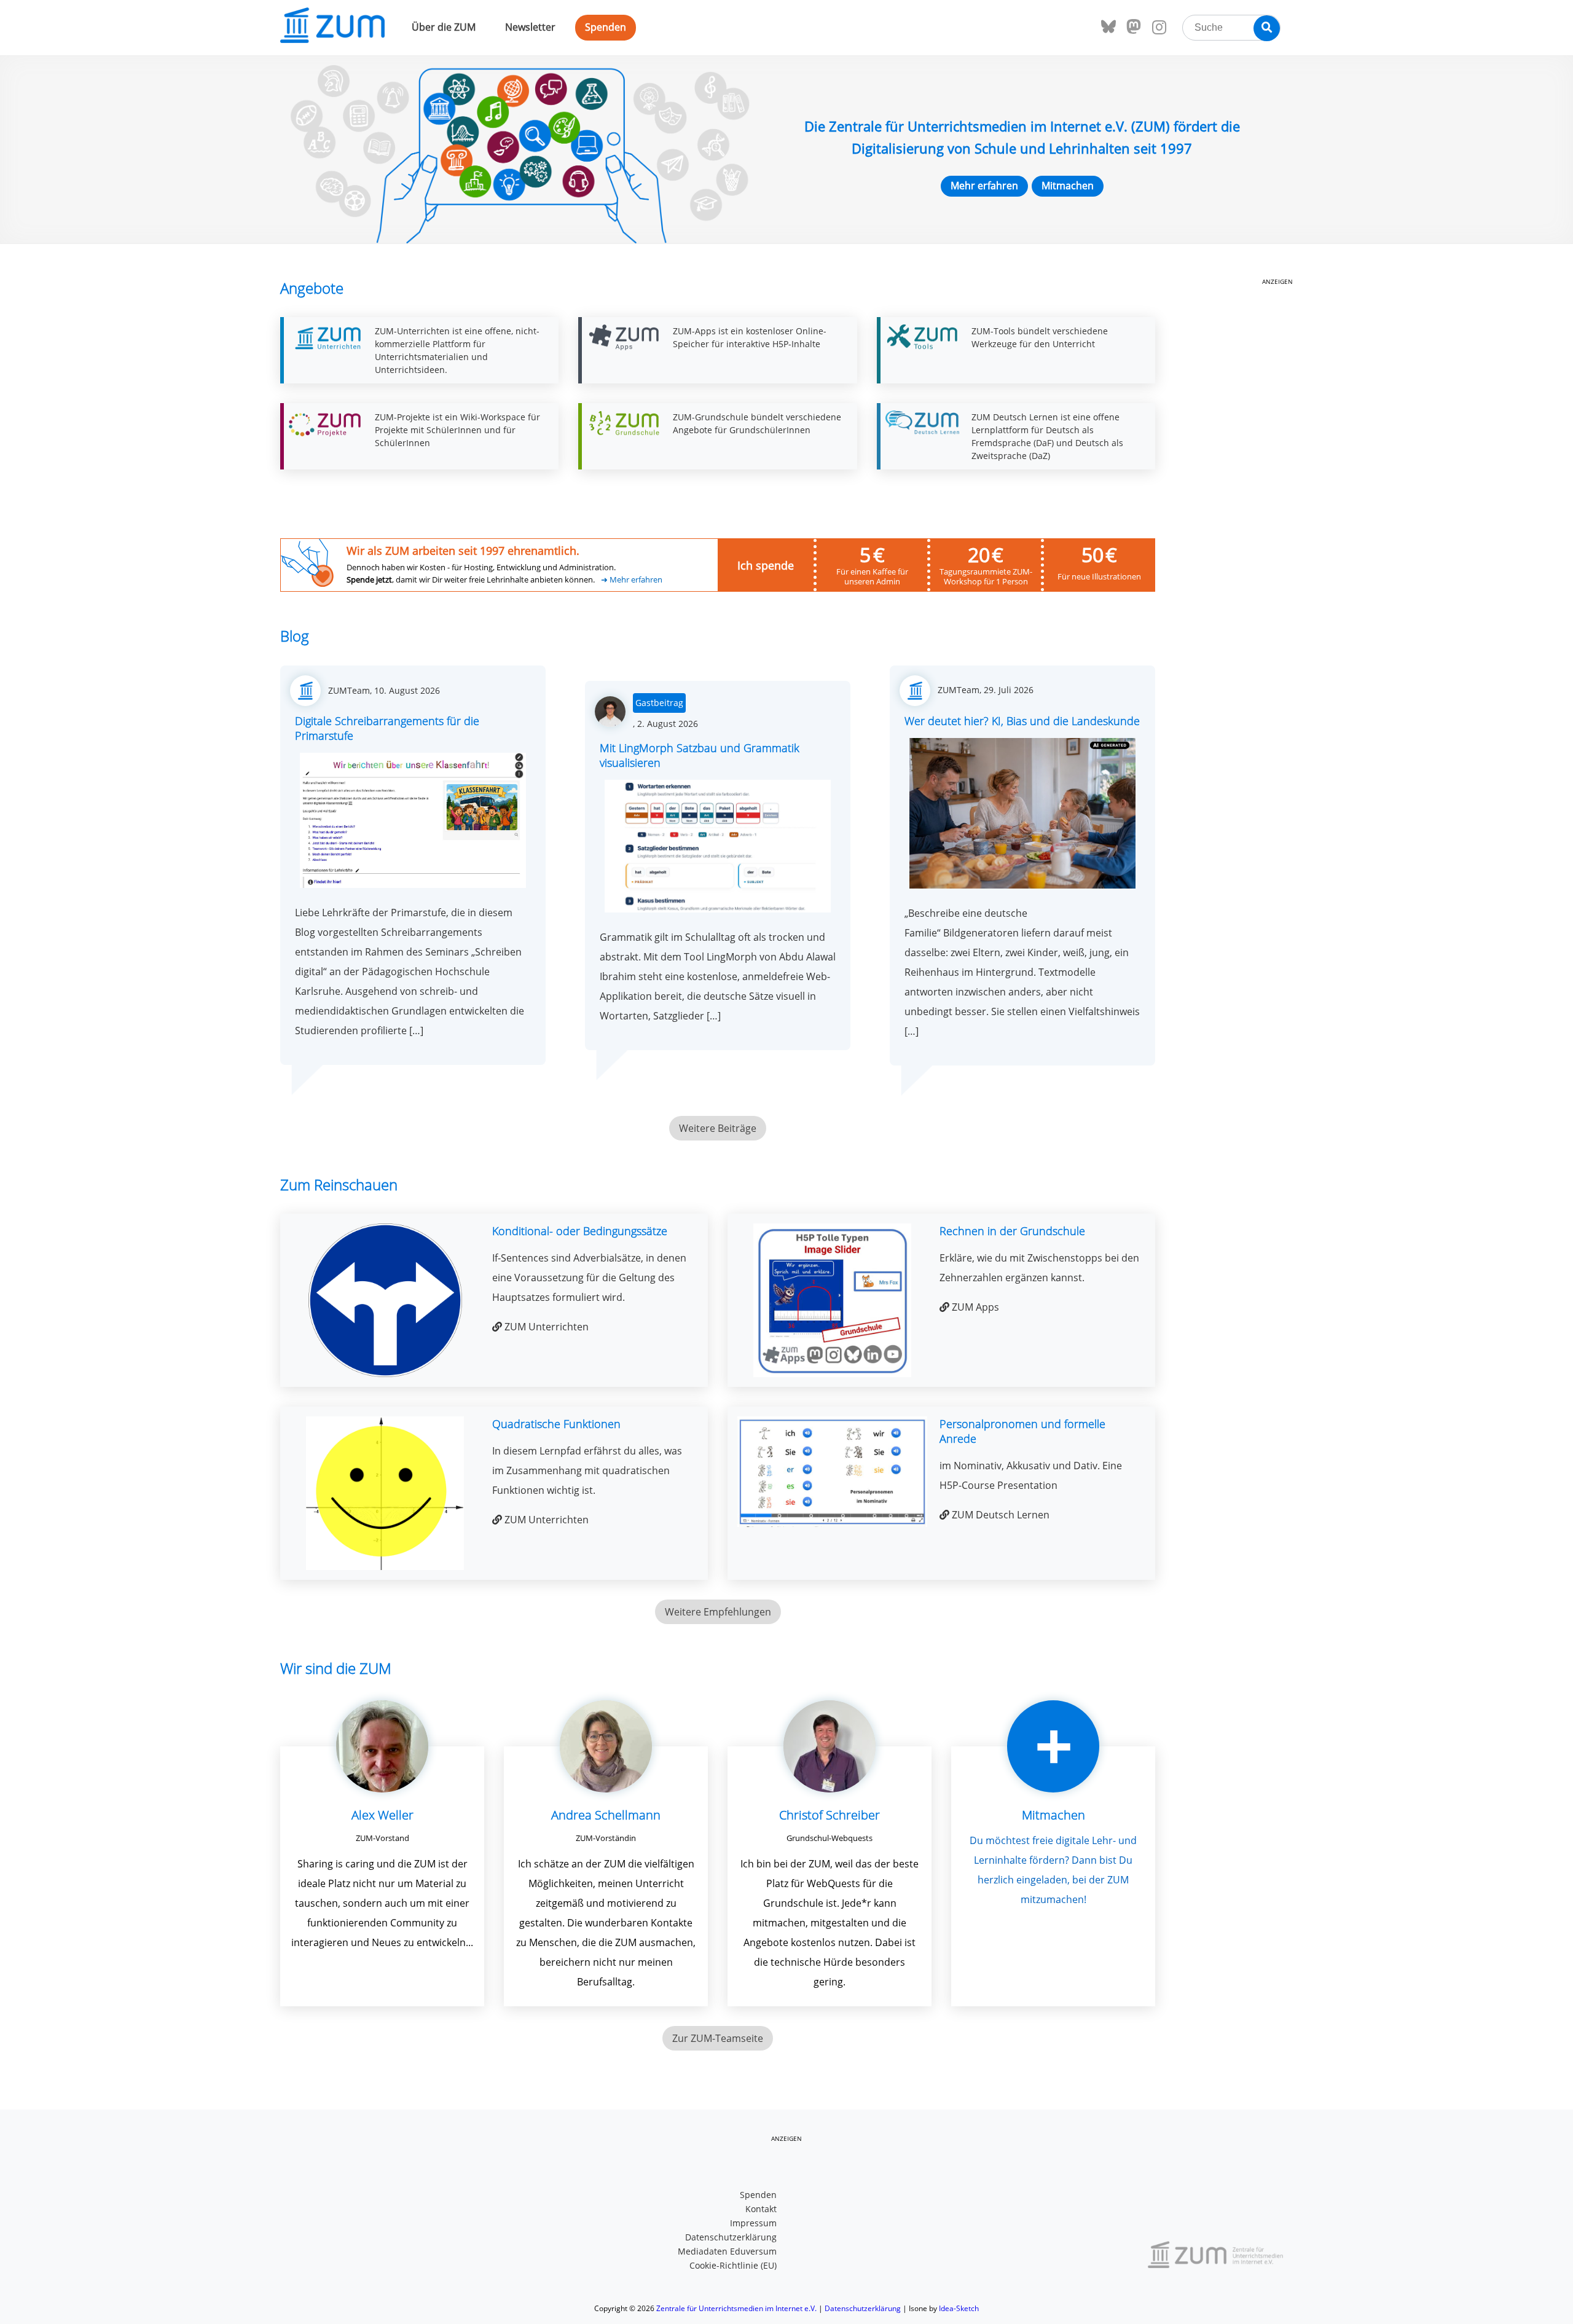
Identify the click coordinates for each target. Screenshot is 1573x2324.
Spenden (606, 27)
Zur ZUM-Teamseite (718, 2038)
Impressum (753, 2223)
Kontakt (761, 2209)
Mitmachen (1068, 186)
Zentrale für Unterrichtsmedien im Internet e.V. (736, 2308)
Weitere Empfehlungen (718, 1612)
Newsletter (530, 27)
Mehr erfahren (984, 186)
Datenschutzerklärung (731, 2237)
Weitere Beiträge (718, 1128)
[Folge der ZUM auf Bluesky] (1108, 27)
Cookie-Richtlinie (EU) (733, 2265)
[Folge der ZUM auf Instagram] (1159, 28)
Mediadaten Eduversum (727, 2251)
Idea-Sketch (959, 2308)
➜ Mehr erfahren (632, 580)
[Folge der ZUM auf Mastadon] (1134, 27)
